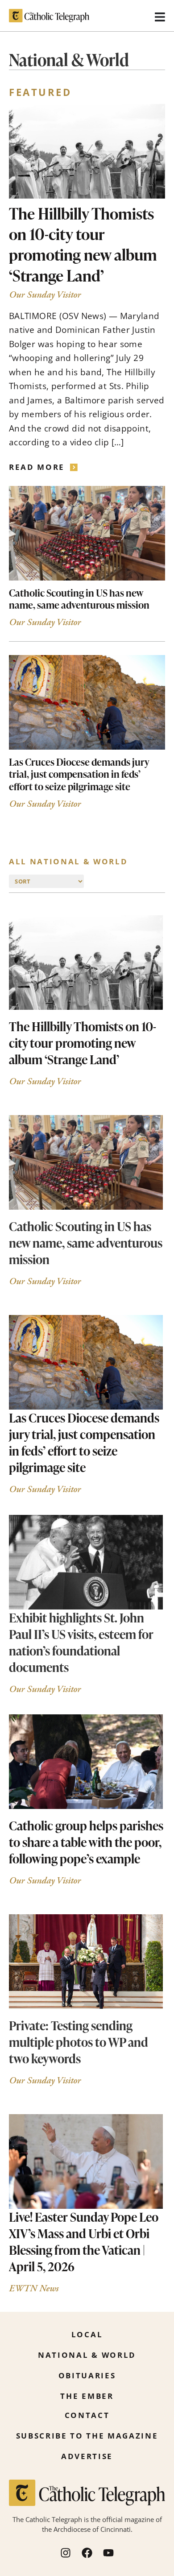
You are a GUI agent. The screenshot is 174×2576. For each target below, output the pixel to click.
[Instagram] (66, 2553)
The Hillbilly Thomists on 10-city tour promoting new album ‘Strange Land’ (83, 244)
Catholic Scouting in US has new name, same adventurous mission (79, 599)
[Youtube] (108, 2553)
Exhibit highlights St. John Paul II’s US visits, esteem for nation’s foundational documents (81, 1642)
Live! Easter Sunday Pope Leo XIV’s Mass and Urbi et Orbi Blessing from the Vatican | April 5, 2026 (84, 2242)
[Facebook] (87, 2553)
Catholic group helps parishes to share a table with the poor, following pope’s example (86, 1842)
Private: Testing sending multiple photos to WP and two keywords (79, 2042)
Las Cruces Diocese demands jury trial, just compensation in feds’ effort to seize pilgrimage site (79, 774)
